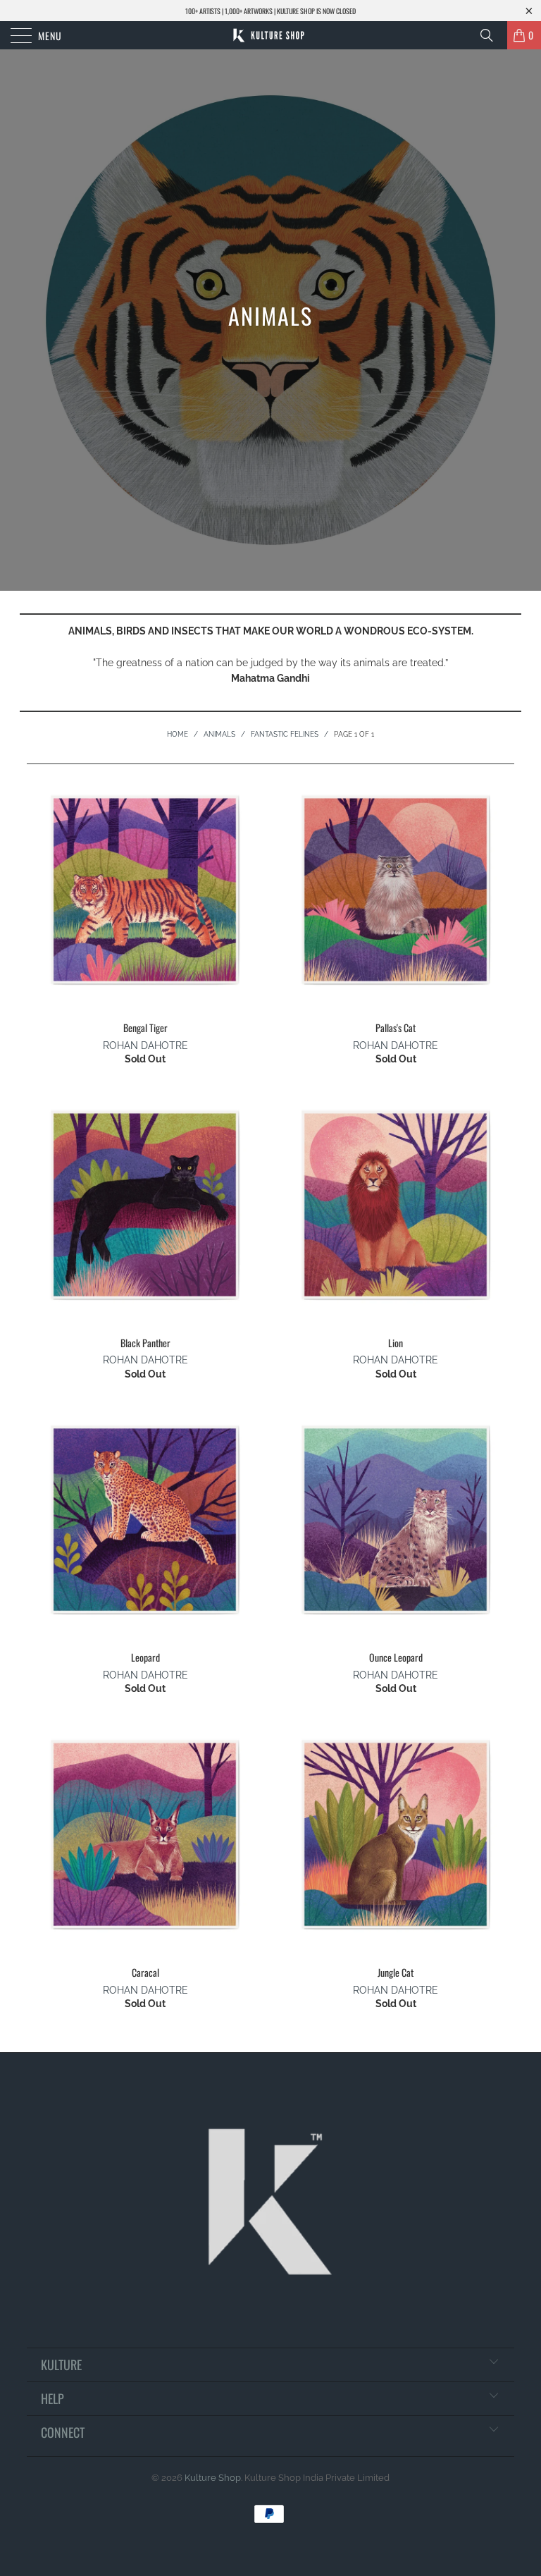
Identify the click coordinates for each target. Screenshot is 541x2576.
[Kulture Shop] (270, 35)
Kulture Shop (213, 2478)
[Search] (492, 35)
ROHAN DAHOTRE (145, 1045)
